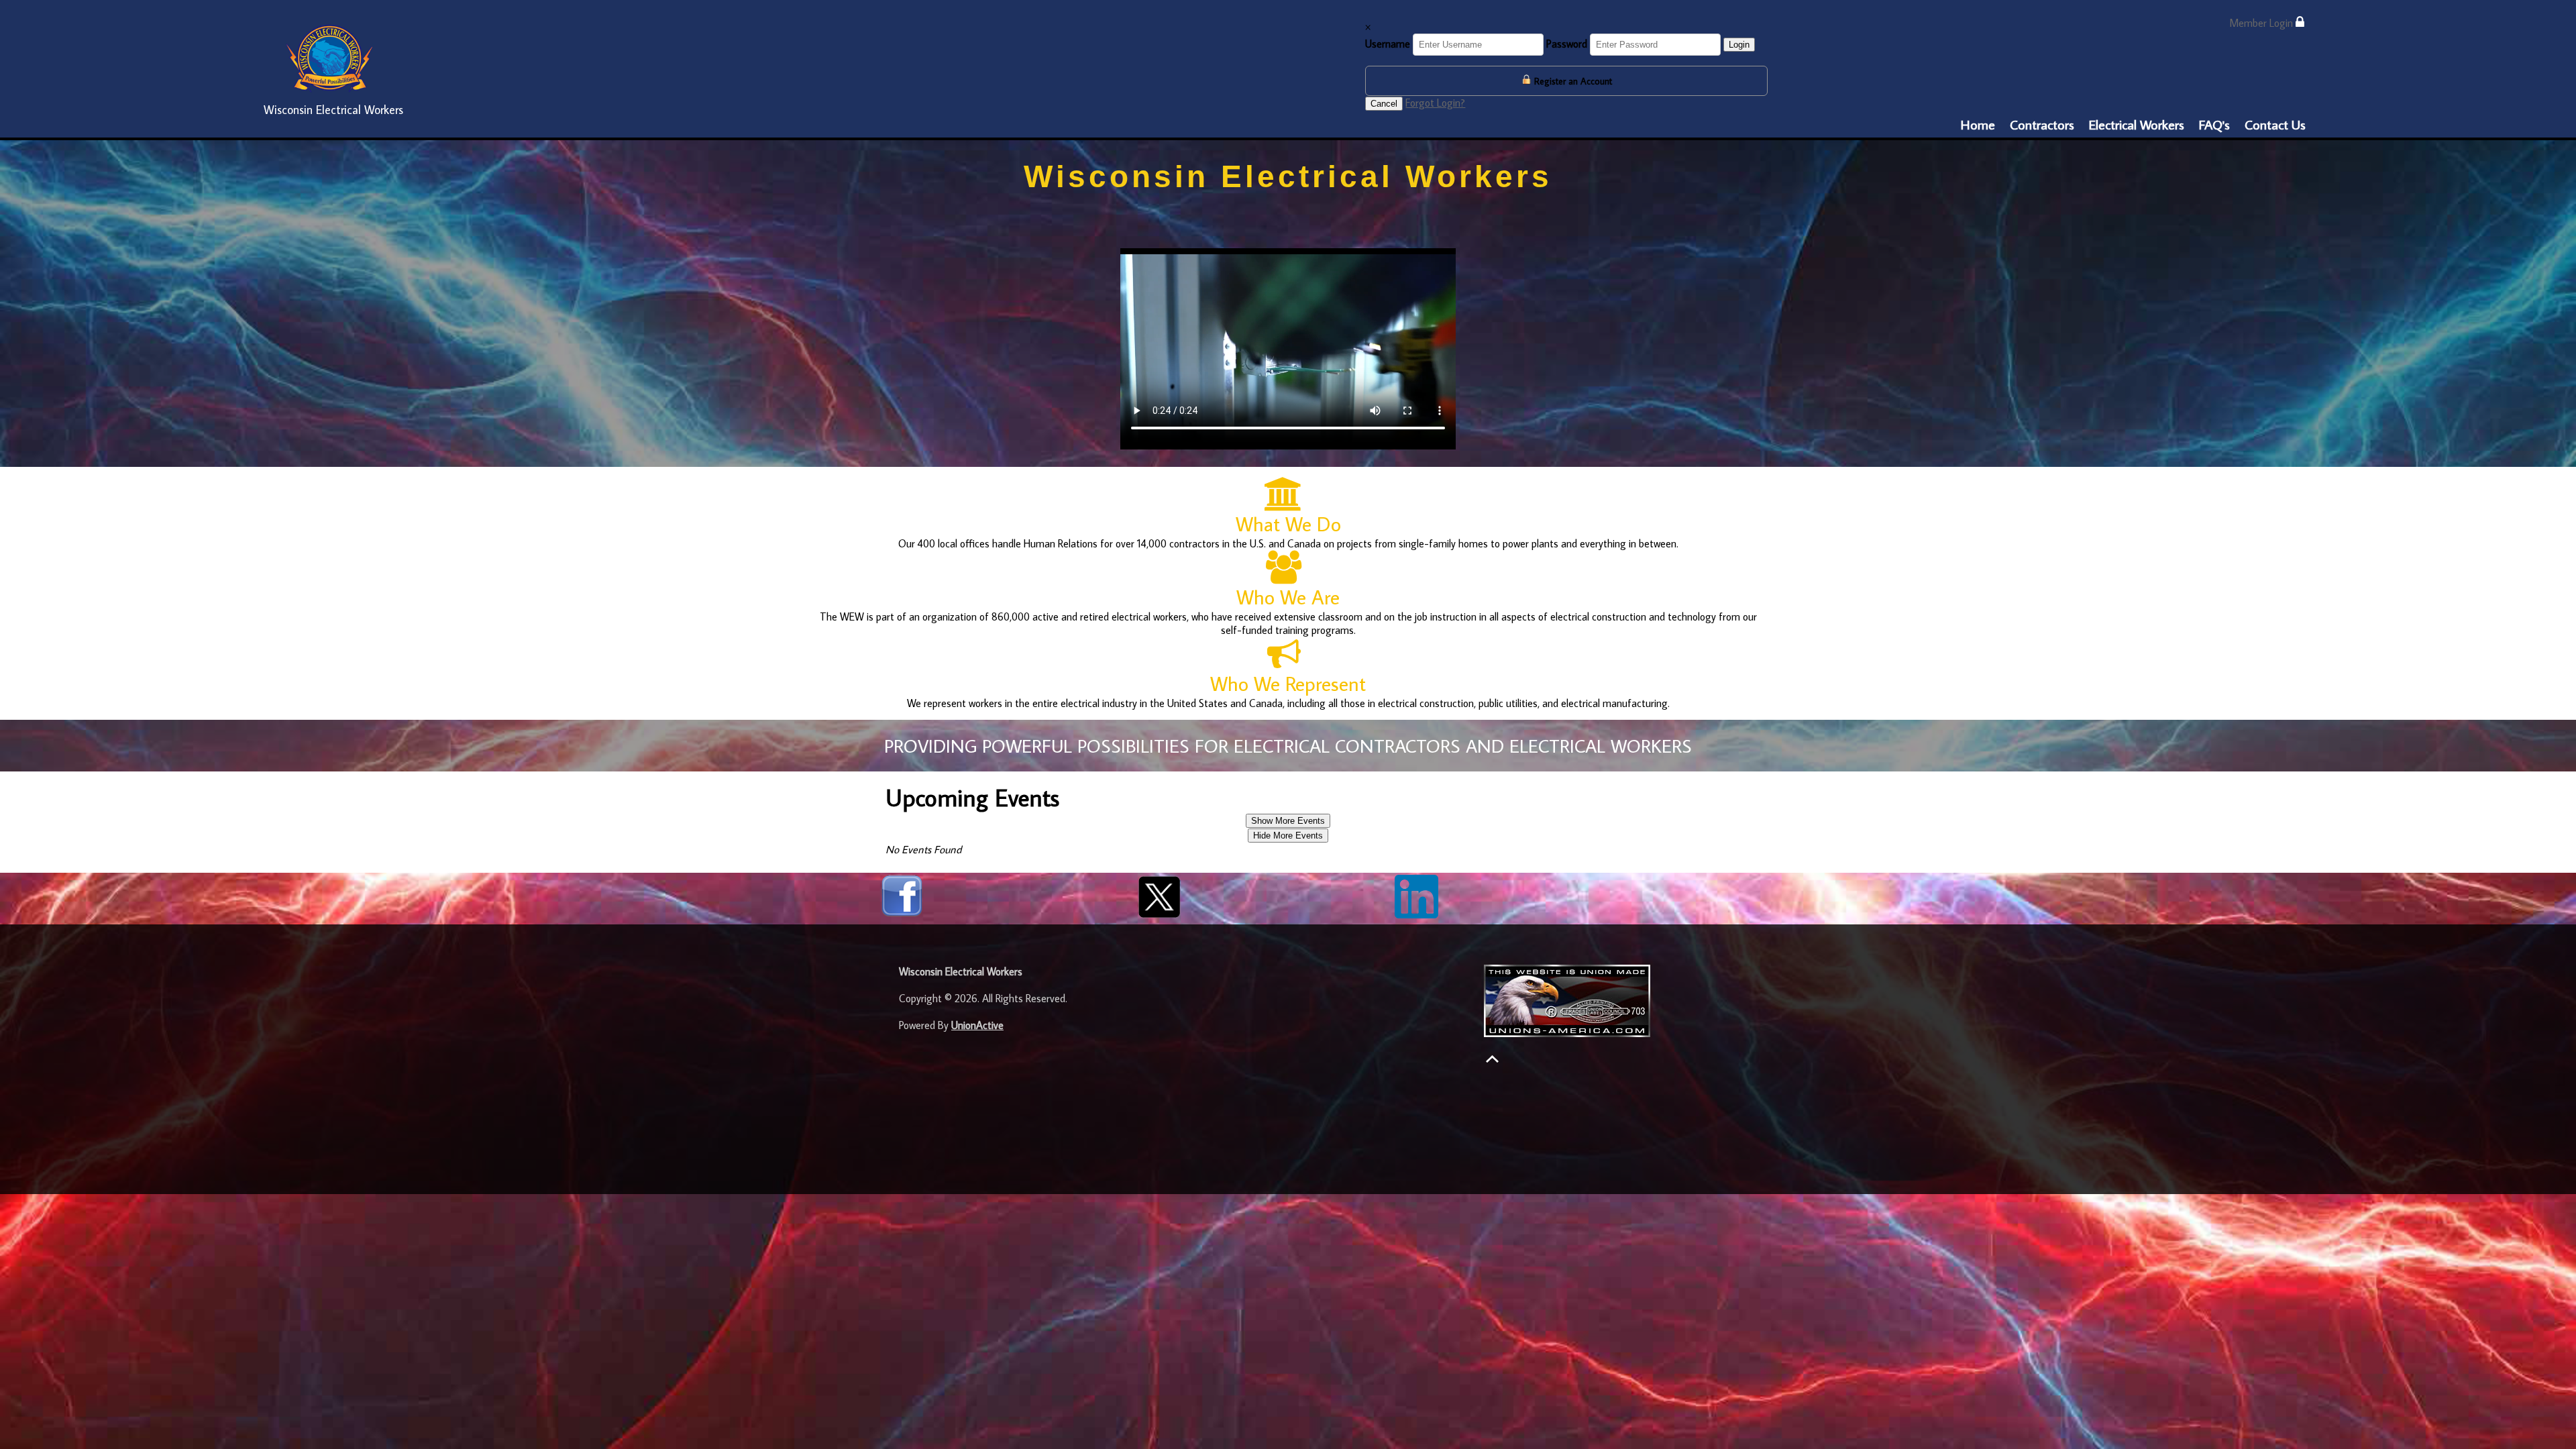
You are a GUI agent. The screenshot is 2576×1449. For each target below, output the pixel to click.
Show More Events (1288, 821)
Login (1739, 45)
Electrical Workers (2137, 124)
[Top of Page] (1492, 1059)
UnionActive (977, 1025)
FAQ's (2214, 124)
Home (1978, 124)
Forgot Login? (1435, 103)
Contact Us (2275, 124)
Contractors (2042, 124)
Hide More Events (1288, 836)
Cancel (1384, 104)
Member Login (2262, 23)
